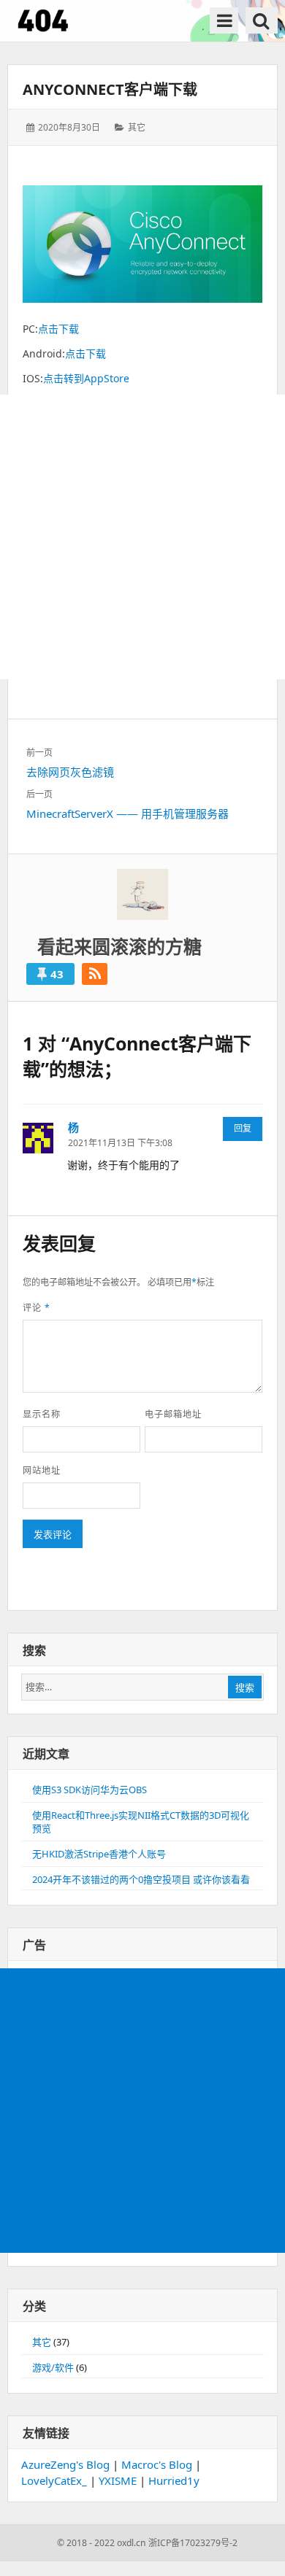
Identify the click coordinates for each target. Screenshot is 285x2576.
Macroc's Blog (157, 2464)
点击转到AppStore (86, 378)
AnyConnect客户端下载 (110, 89)
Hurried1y (174, 2480)
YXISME (118, 2480)
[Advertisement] (142, 537)
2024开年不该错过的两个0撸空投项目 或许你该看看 (141, 1879)
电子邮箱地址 (173, 1414)
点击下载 (58, 329)
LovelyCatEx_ (54, 2480)
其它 (137, 127)
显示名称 (42, 1414)
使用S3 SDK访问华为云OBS (90, 1790)
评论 (37, 1308)
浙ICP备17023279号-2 (193, 2543)
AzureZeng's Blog (65, 2464)
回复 (243, 1128)
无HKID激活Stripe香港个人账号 (99, 1854)
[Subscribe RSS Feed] (95, 974)
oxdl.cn (132, 2543)
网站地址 (42, 1470)
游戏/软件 (53, 2367)
